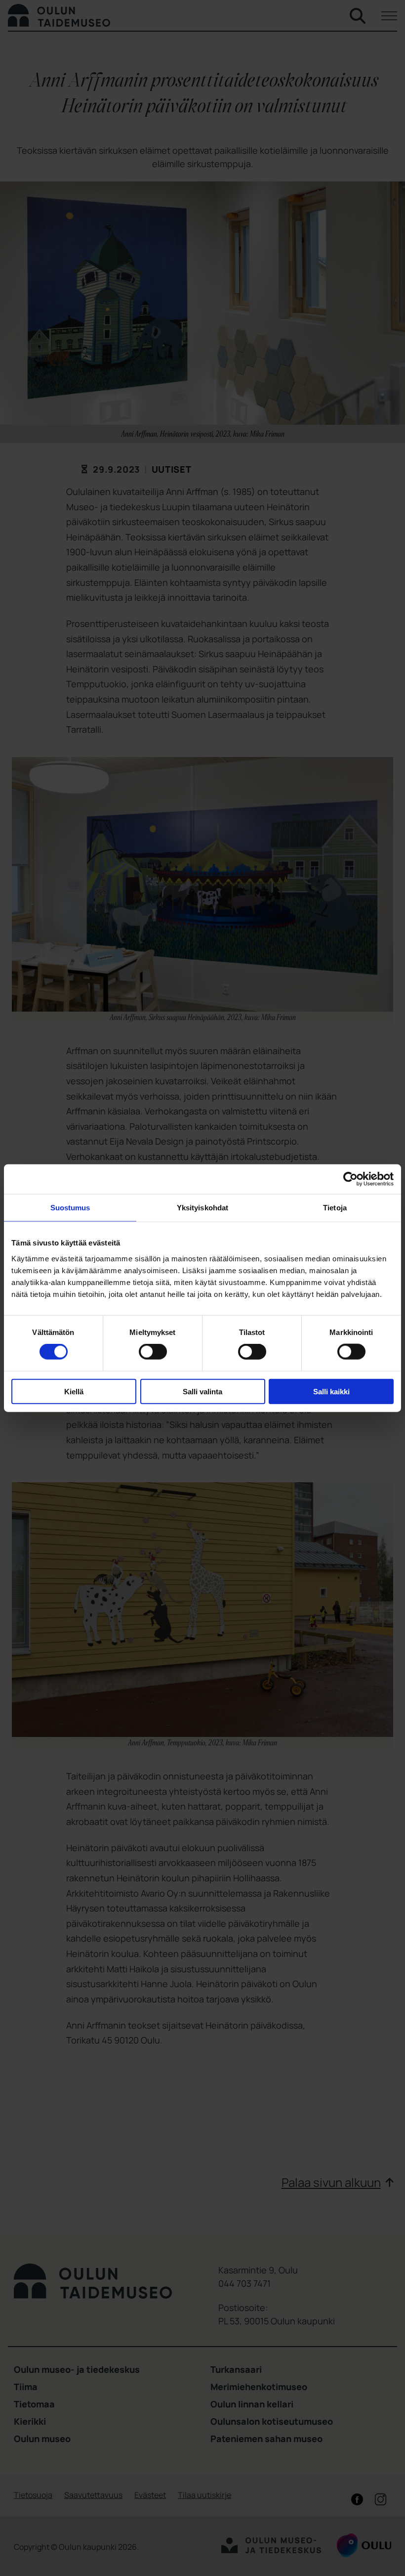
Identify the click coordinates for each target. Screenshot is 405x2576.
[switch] (153, 1352)
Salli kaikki (331, 1391)
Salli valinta (202, 1391)
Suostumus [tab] (70, 1208)
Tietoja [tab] (335, 1208)
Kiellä (74, 1391)
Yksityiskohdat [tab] (202, 1208)
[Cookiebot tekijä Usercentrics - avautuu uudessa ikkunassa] (350, 1179)
